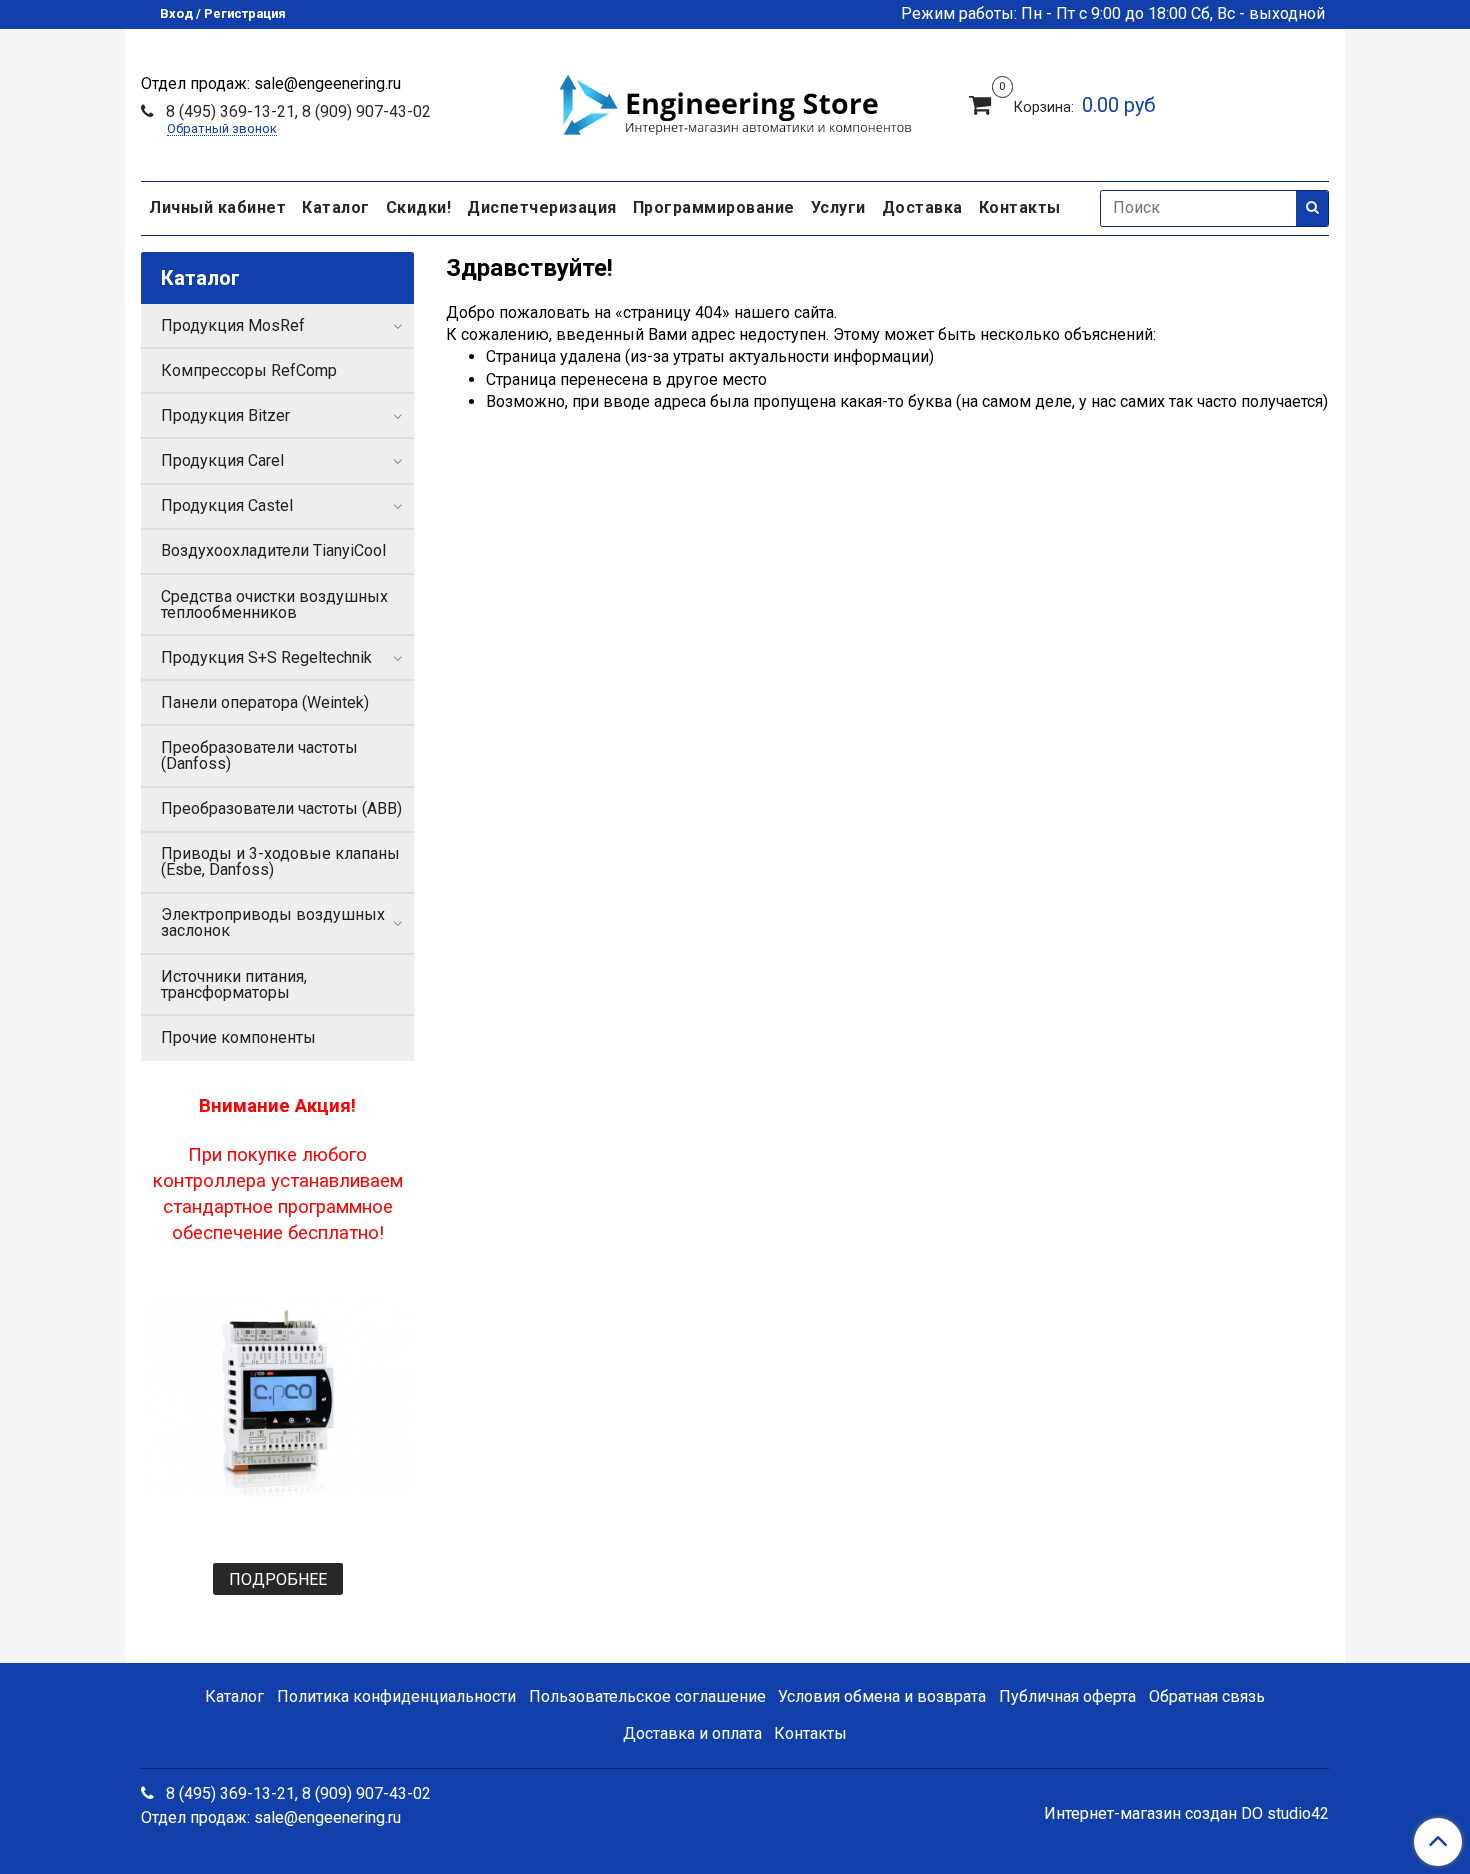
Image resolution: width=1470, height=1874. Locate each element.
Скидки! (419, 207)
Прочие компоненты (238, 1037)
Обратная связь (1207, 1696)
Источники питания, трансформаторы (234, 984)
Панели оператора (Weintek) (265, 702)
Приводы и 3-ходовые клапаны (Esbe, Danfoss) (280, 861)
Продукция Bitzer (225, 415)
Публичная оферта (1067, 1696)
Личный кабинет (217, 207)
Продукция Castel (227, 505)
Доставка (922, 207)
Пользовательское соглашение (647, 1696)
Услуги (838, 207)
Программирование (714, 207)
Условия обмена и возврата (882, 1696)
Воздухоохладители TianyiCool (273, 550)
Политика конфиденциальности (396, 1696)
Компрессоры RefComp (249, 370)
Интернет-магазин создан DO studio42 (1186, 1814)
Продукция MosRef (233, 325)
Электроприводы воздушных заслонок (273, 922)
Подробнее (278, 1579)
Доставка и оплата (692, 1733)
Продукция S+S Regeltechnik (266, 657)
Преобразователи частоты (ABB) (281, 808)
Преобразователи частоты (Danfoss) (259, 755)
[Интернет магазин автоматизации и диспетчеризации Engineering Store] (735, 102)
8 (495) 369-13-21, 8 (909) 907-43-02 (296, 111)
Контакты (1020, 207)
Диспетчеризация (542, 207)
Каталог (336, 207)
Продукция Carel (222, 460)
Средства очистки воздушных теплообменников (274, 604)
